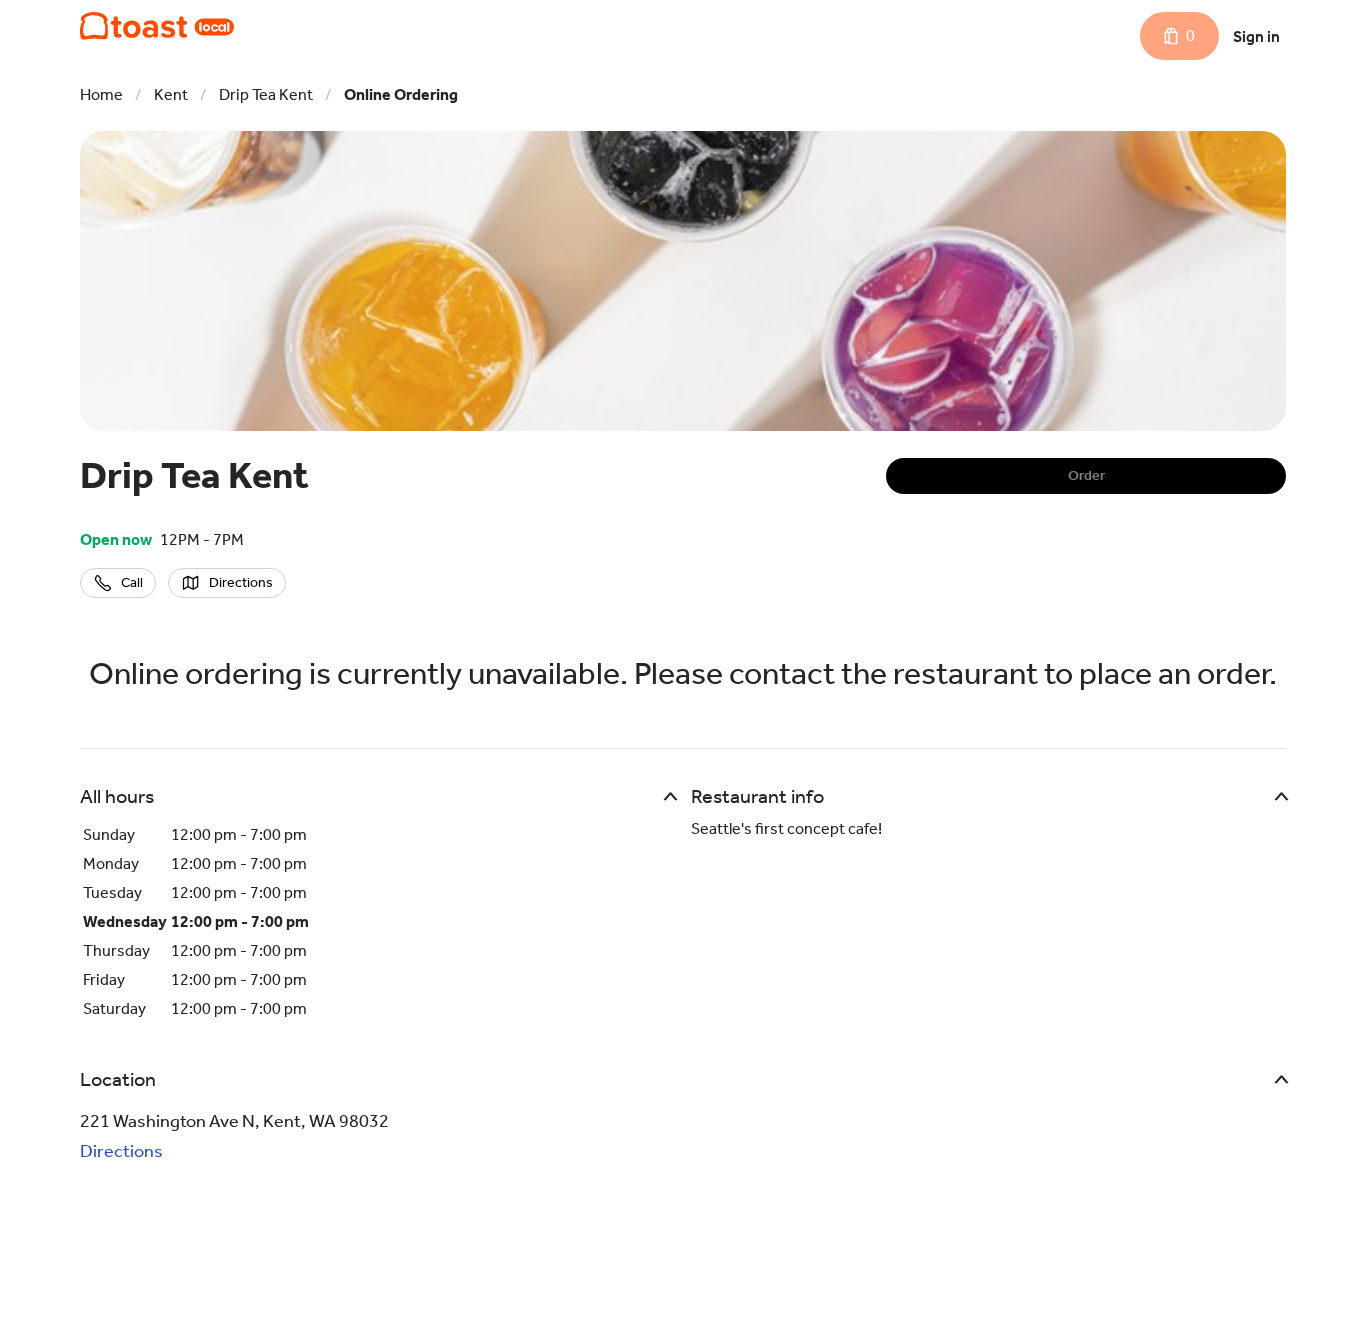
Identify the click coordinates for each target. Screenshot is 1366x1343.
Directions (121, 1151)
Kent (171, 94)
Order (1086, 475)
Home (101, 94)
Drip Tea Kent (266, 94)
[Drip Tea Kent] (157, 26)
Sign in (1256, 36)
